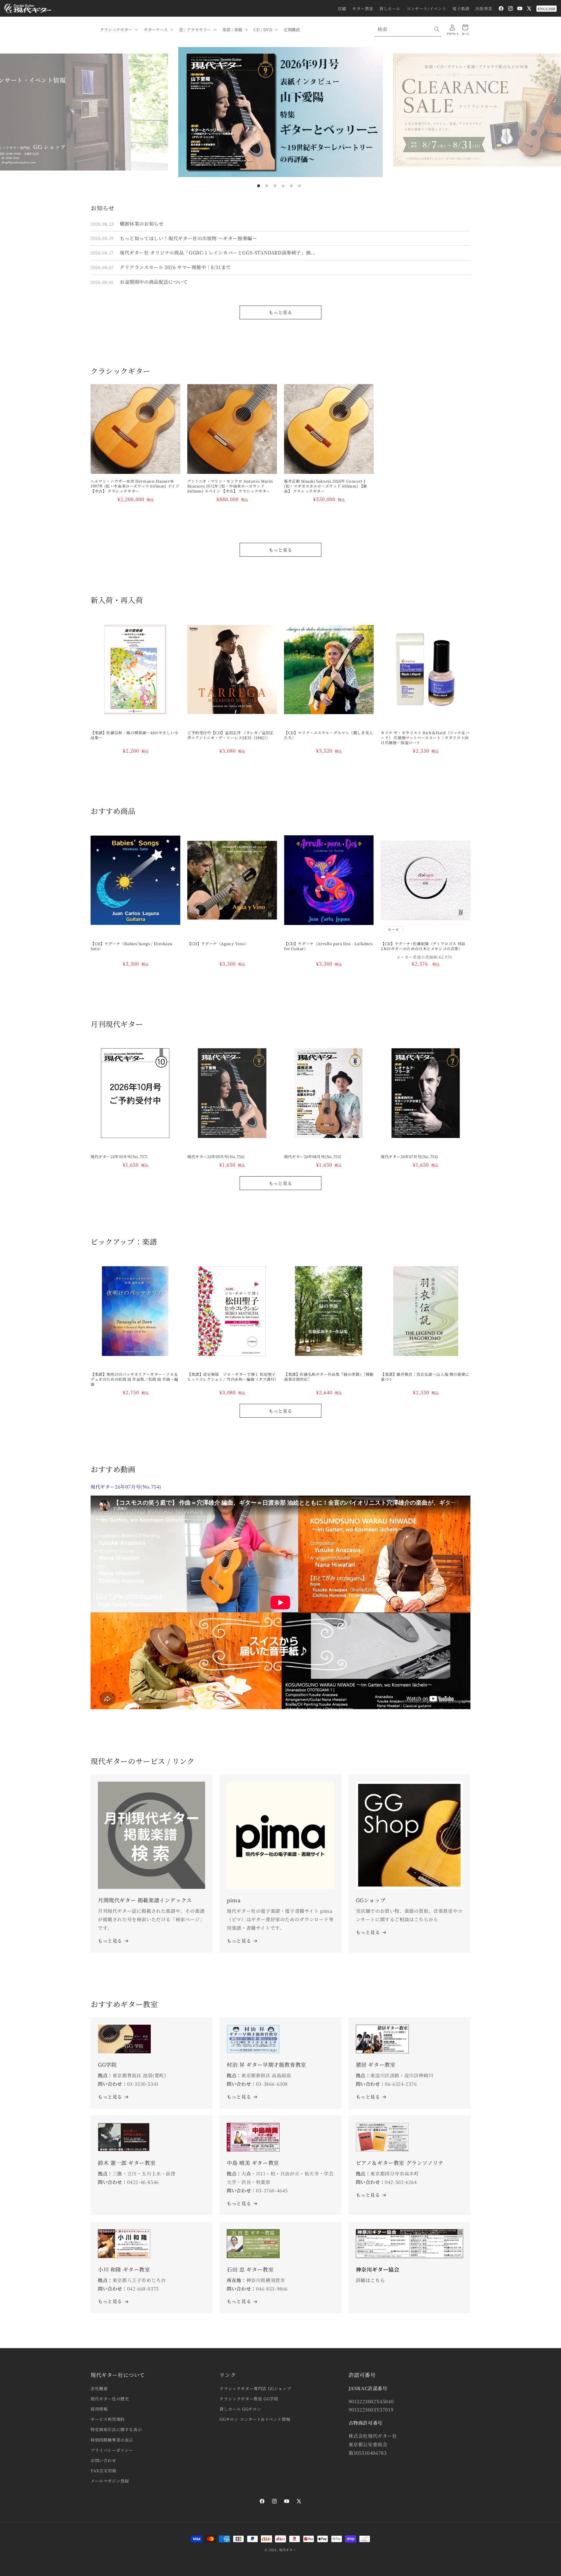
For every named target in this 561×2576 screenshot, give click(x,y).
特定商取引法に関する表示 (116, 2429)
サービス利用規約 (108, 2419)
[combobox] (408, 29)
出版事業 (484, 8)
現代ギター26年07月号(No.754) (410, 1157)
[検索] (437, 29)
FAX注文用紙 (103, 2471)
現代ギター (288, 2550)
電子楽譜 (461, 8)
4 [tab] (283, 186)
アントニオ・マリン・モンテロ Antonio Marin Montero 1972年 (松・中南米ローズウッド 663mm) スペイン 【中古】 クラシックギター (230, 486)
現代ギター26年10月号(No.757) (119, 1157)
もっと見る (280, 312)
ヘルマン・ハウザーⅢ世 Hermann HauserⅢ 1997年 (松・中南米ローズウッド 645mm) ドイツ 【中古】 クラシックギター (135, 486)
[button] (118, 30)
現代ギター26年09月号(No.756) (216, 1157)
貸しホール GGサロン (240, 2409)
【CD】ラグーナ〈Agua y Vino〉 (218, 944)
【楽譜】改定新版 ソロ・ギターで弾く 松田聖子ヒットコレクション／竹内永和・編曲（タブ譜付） (232, 1377)
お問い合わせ (103, 2460)
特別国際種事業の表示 (112, 2440)
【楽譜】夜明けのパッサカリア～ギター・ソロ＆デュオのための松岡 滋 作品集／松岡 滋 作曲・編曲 (134, 1379)
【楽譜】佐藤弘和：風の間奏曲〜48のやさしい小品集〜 (135, 735)
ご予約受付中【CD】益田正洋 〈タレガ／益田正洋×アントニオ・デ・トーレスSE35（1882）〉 (231, 735)
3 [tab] (275, 186)
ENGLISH (547, 9)
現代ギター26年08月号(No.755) (313, 1157)
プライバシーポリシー (112, 2450)
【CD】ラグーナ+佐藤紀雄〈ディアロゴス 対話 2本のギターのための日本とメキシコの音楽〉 (425, 946)
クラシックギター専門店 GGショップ (255, 2388)
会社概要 (99, 2388)
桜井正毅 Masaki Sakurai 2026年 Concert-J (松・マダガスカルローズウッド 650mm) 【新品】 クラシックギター (326, 486)
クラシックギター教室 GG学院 (249, 2399)
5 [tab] (291, 186)
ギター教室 (363, 8)
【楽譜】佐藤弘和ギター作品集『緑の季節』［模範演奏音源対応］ (329, 1377)
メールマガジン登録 (110, 2481)
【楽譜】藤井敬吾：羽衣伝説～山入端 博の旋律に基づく (425, 1377)
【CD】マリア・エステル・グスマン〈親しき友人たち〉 (329, 735)
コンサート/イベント (426, 8)
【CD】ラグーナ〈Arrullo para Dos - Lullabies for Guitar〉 (328, 946)
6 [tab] (299, 186)
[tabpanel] (280, 112)
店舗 (342, 8)
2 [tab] (267, 186)
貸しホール (390, 8)
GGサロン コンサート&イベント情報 (255, 2419)
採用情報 (99, 2409)
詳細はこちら (370, 2280)
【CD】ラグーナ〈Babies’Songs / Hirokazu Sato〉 (131, 946)
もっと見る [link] (239, 1941)
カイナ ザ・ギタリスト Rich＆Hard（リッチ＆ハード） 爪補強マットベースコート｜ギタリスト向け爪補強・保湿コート (425, 738)
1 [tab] (259, 186)
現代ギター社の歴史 (110, 2399)
